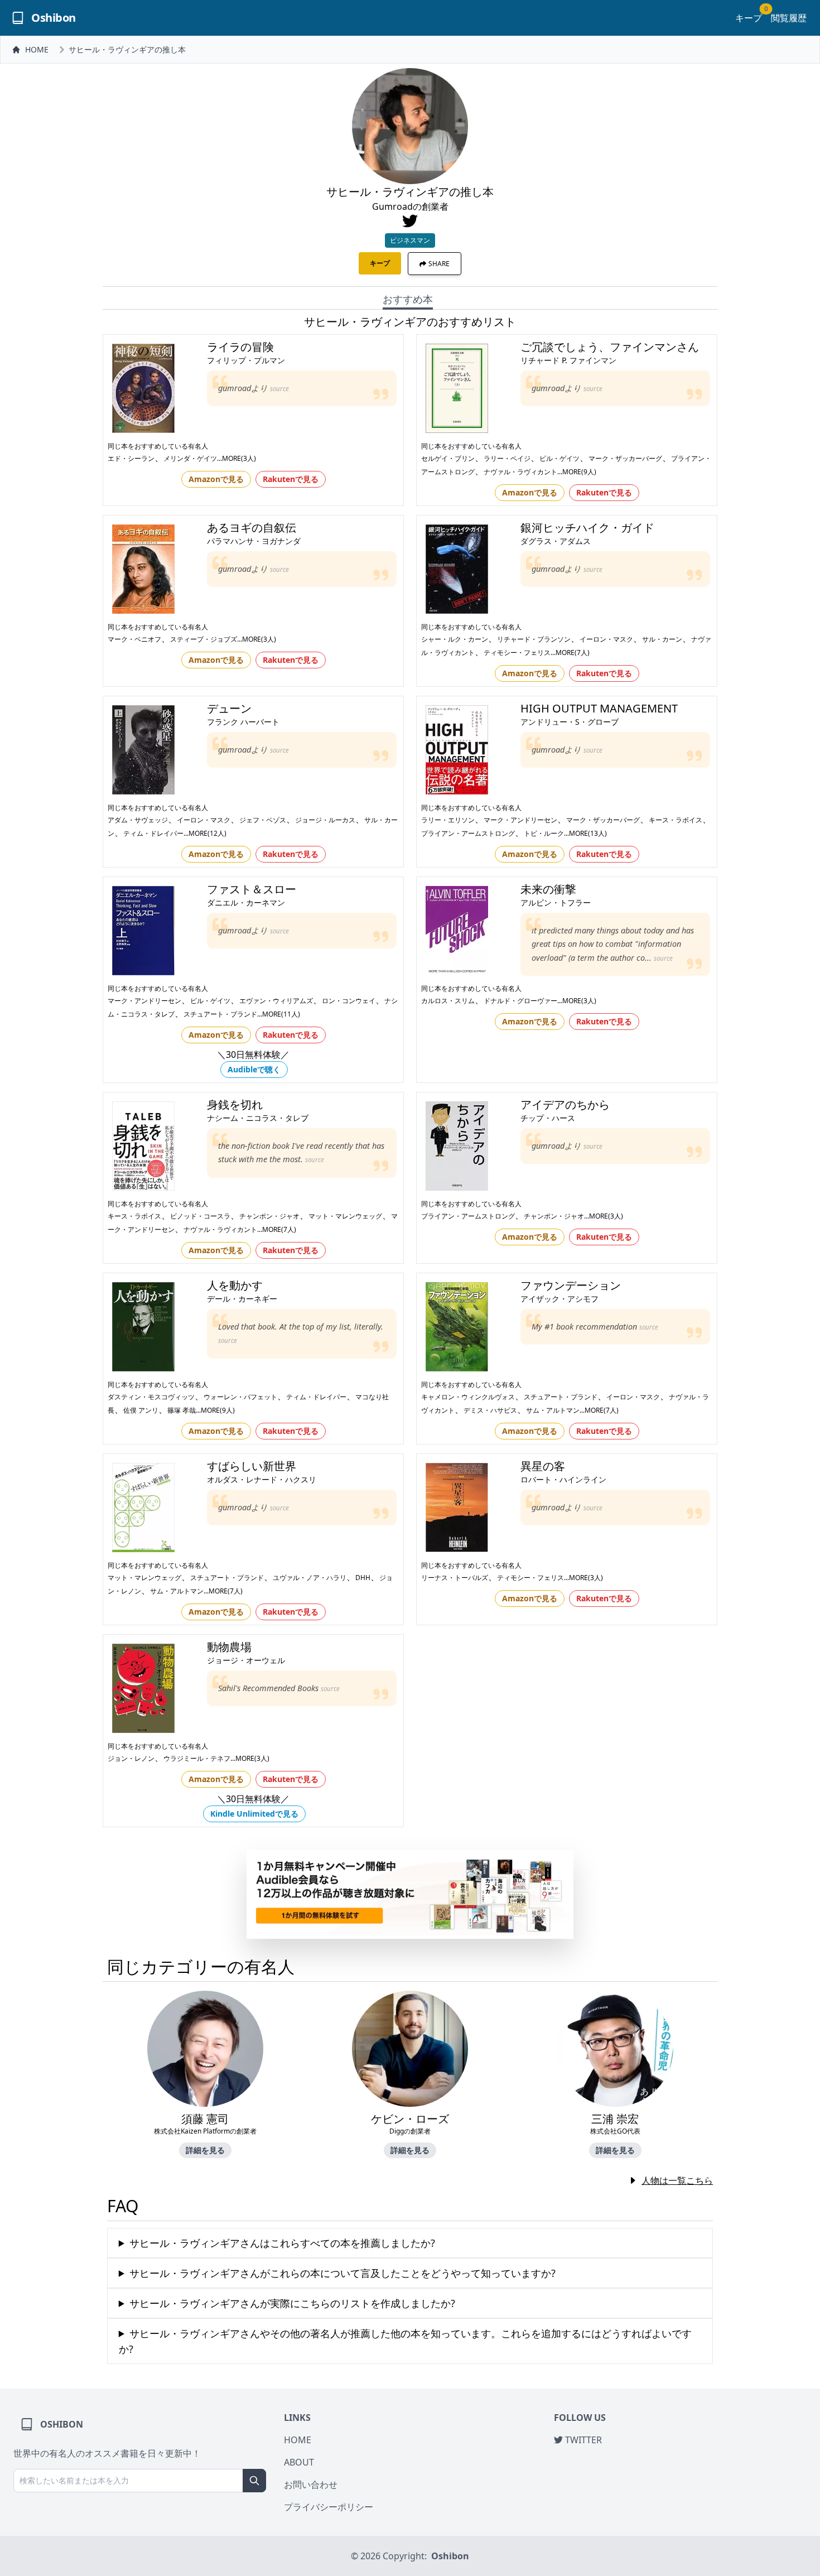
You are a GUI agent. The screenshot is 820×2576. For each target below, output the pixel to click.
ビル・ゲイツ (559, 458)
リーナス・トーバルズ (455, 1578)
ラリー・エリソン (448, 820)
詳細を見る (205, 2150)
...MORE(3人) (237, 458)
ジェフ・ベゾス (263, 820)
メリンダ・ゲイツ (190, 458)
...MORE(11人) (279, 1014)
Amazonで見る (216, 479)
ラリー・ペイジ (507, 458)
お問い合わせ (311, 2484)
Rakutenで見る (291, 479)
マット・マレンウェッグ (345, 1216)
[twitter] (410, 221)
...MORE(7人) (570, 653)
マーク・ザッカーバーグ (625, 458)
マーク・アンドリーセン (520, 820)
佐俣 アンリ (141, 1410)
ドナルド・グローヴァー (520, 1001)
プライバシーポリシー (329, 2507)
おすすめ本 (408, 299)
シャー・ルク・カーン (455, 639)
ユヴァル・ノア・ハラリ (310, 1578)
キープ (749, 18)
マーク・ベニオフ (134, 639)
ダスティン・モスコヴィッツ (151, 1397)
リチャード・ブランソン (534, 639)
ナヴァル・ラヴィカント (520, 472)
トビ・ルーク (544, 833)
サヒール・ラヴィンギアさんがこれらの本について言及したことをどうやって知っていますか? (343, 2273)
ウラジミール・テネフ (197, 1758)
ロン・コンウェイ (349, 1001)
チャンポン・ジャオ (269, 1216)
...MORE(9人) (577, 472)
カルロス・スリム (448, 1001)
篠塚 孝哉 (182, 1410)
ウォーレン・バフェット (240, 1397)
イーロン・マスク (606, 639)
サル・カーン (662, 639)
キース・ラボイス (676, 820)
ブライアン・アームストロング (468, 833)
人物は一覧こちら (677, 2180)
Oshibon (450, 2556)
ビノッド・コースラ (200, 1216)
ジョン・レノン (131, 1758)
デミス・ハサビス (490, 1410)
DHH (363, 1578)
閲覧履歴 (789, 18)
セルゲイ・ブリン (448, 458)
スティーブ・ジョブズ (204, 639)
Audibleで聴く (254, 1069)
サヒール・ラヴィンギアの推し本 (127, 49)
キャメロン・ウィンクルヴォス (468, 1397)
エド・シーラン (131, 458)
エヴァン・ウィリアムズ (276, 1001)
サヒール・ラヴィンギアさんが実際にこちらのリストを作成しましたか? (292, 2303)
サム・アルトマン (553, 1410)
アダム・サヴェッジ (138, 820)
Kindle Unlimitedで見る (254, 1814)
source (279, 389)
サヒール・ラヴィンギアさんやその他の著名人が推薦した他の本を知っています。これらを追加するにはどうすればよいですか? (405, 2341)
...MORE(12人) (205, 833)
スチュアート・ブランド (220, 1014)
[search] (254, 2481)
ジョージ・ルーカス (325, 820)
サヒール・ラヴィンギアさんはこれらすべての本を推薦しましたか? (282, 2243)
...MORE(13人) (585, 833)
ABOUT (299, 2462)
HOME (37, 49)
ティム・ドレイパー (153, 833)
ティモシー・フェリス (517, 653)
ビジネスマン (410, 240)
